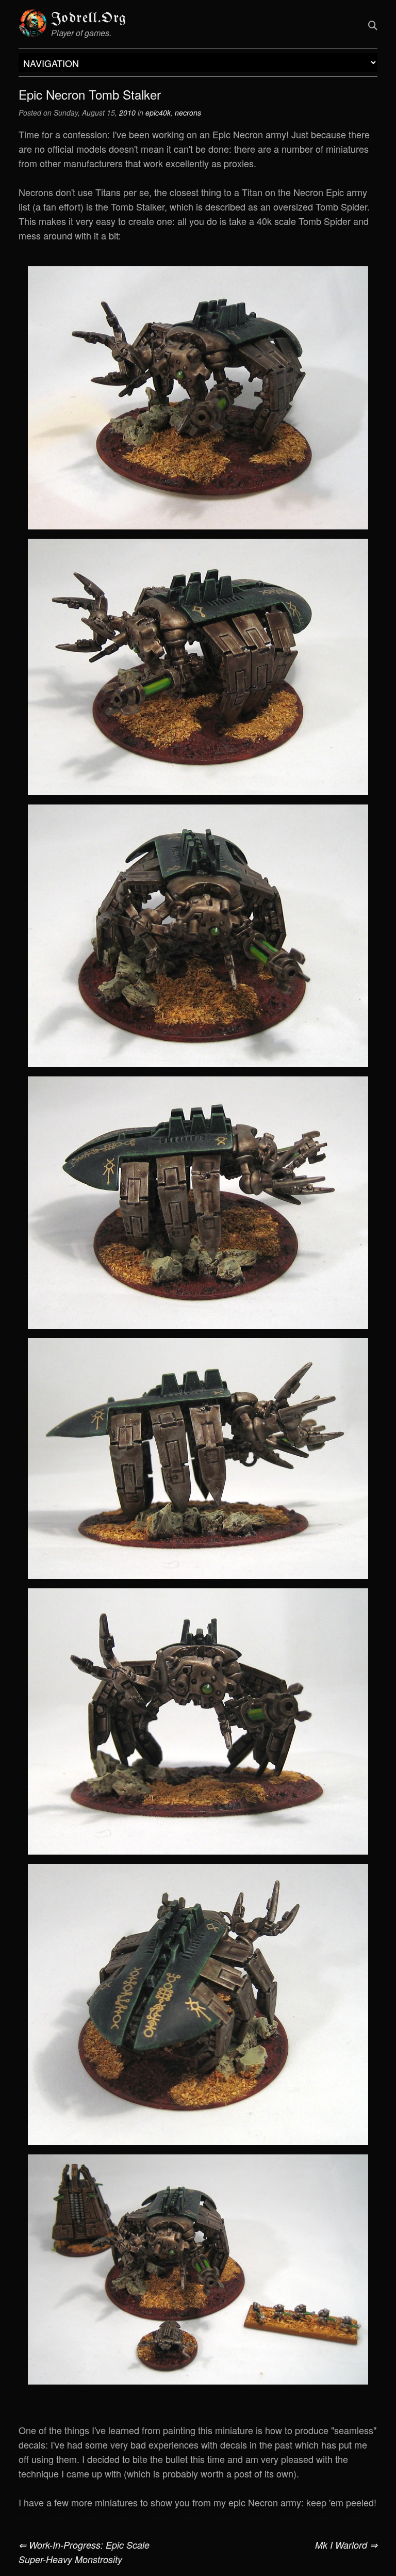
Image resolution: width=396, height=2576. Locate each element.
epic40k (158, 112)
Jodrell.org (89, 18)
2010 (127, 112)
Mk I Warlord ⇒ (346, 2545)
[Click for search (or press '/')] (373, 25)
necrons (188, 112)
